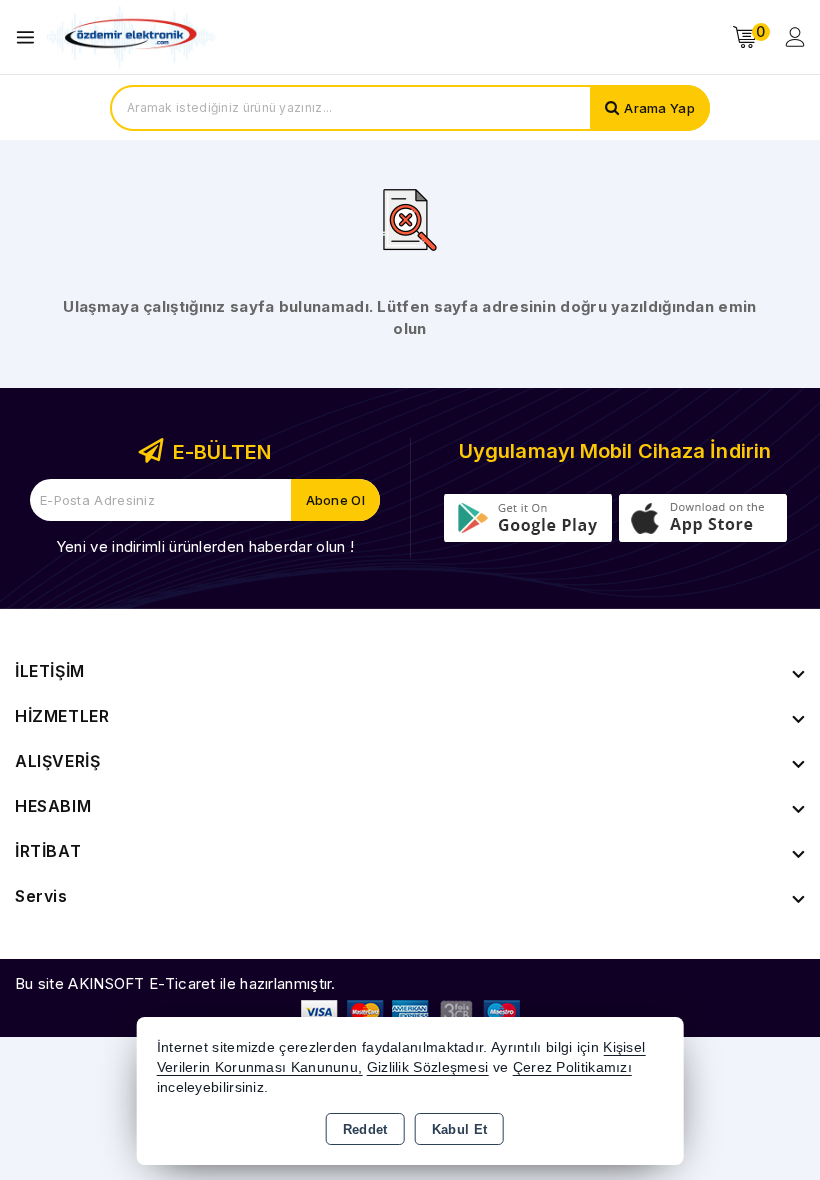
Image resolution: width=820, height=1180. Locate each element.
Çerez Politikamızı (572, 1067)
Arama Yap (659, 108)
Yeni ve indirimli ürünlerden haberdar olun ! (205, 546)
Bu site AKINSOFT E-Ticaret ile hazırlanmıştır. (175, 983)
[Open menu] (30, 37)
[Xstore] (131, 37)
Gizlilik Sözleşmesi (428, 1067)
